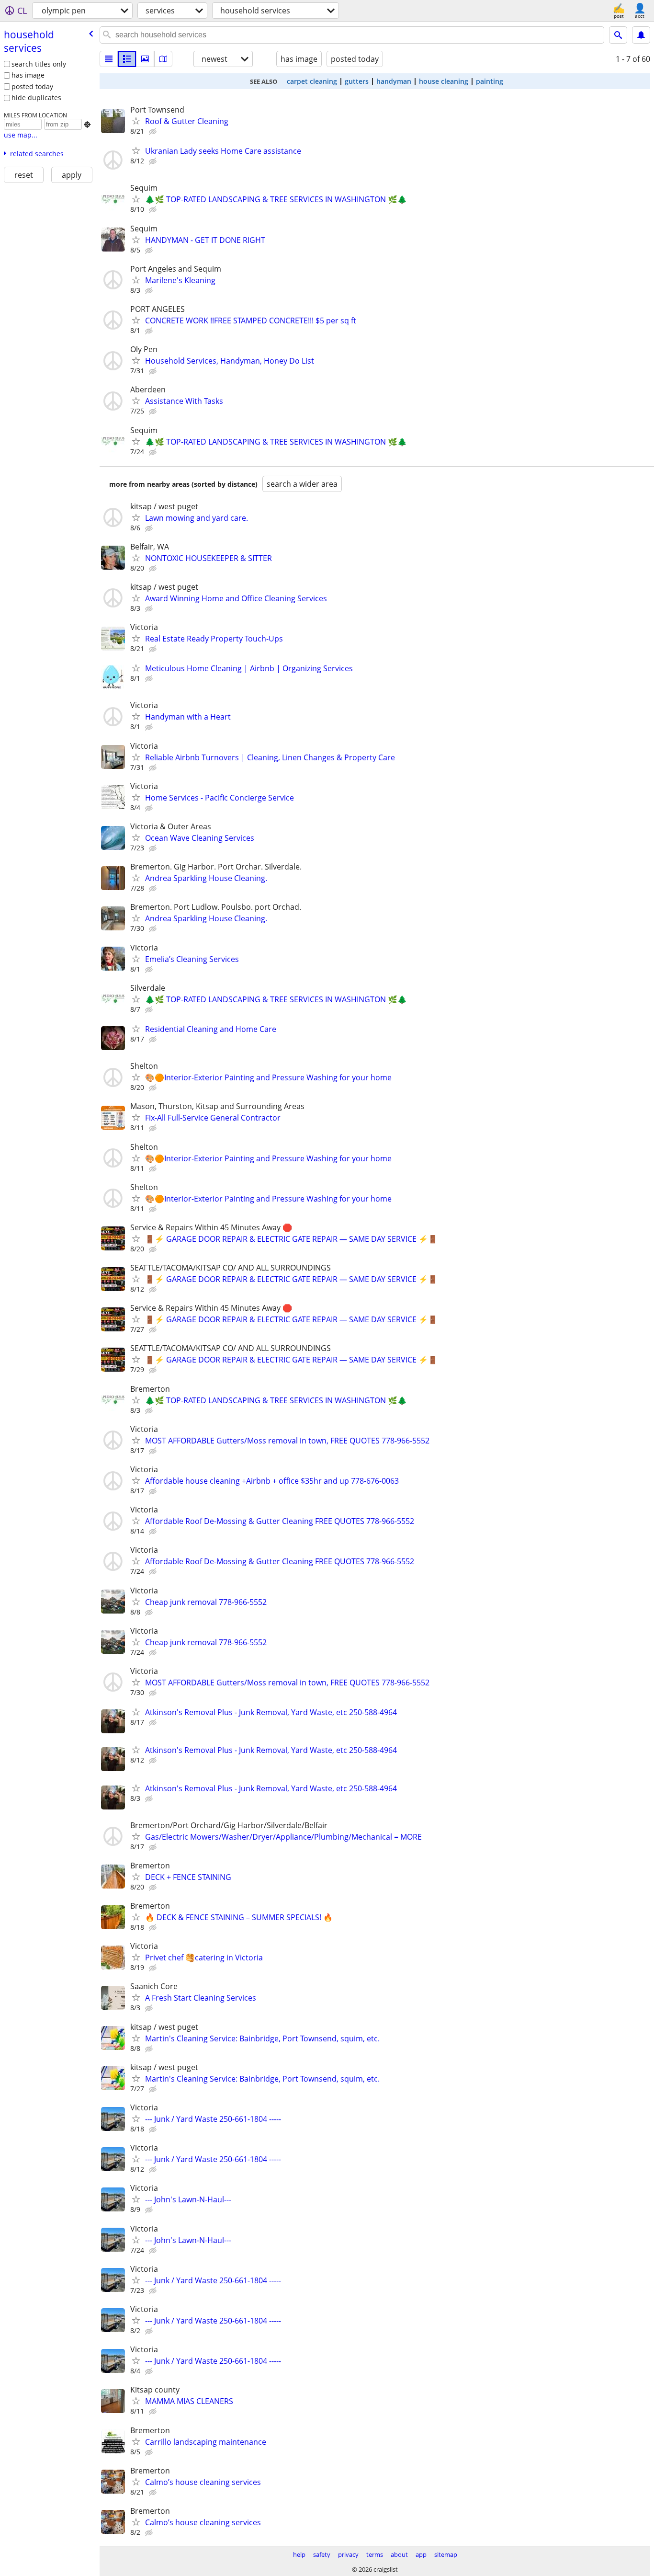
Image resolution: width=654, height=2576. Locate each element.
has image (28, 75)
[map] (163, 59)
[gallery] (145, 59)
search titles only (39, 64)
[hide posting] (154, 132)
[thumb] (127, 59)
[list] (109, 59)
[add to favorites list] (136, 121)
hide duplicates (36, 97)
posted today (32, 86)
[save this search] (641, 35)
